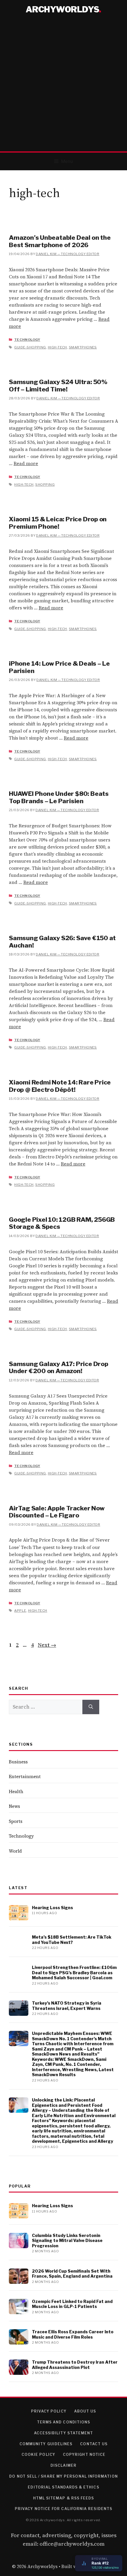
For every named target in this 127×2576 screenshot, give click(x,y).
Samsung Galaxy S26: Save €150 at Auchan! (62, 941)
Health (16, 1792)
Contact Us (94, 2444)
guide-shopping (30, 347)
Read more (26, 463)
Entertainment (25, 1776)
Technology (27, 340)
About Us (85, 2411)
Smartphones (83, 347)
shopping (45, 485)
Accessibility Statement (64, 2433)
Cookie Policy (38, 2455)
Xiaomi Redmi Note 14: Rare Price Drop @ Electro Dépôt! (60, 1086)
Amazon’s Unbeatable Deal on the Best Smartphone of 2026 (60, 241)
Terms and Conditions (64, 2422)
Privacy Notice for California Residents (63, 2509)
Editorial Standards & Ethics (63, 2487)
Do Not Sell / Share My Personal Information (63, 2476)
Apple (20, 1611)
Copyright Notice (84, 2455)
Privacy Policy (49, 2411)
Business (18, 1762)
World (15, 1851)
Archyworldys (62, 9)
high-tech (57, 347)
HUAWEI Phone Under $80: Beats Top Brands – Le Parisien (59, 797)
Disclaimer (64, 2465)
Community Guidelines (46, 2444)
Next (47, 1645)
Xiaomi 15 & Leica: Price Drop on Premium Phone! (58, 523)
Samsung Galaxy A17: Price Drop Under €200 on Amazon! (59, 1367)
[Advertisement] (63, 85)
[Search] (91, 1707)
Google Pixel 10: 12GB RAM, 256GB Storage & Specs (62, 1223)
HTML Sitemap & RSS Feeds (64, 2498)
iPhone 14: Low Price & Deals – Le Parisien (59, 667)
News (14, 1806)
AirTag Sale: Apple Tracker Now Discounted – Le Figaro (57, 1512)
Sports (16, 1821)
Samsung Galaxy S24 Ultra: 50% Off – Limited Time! (58, 385)
